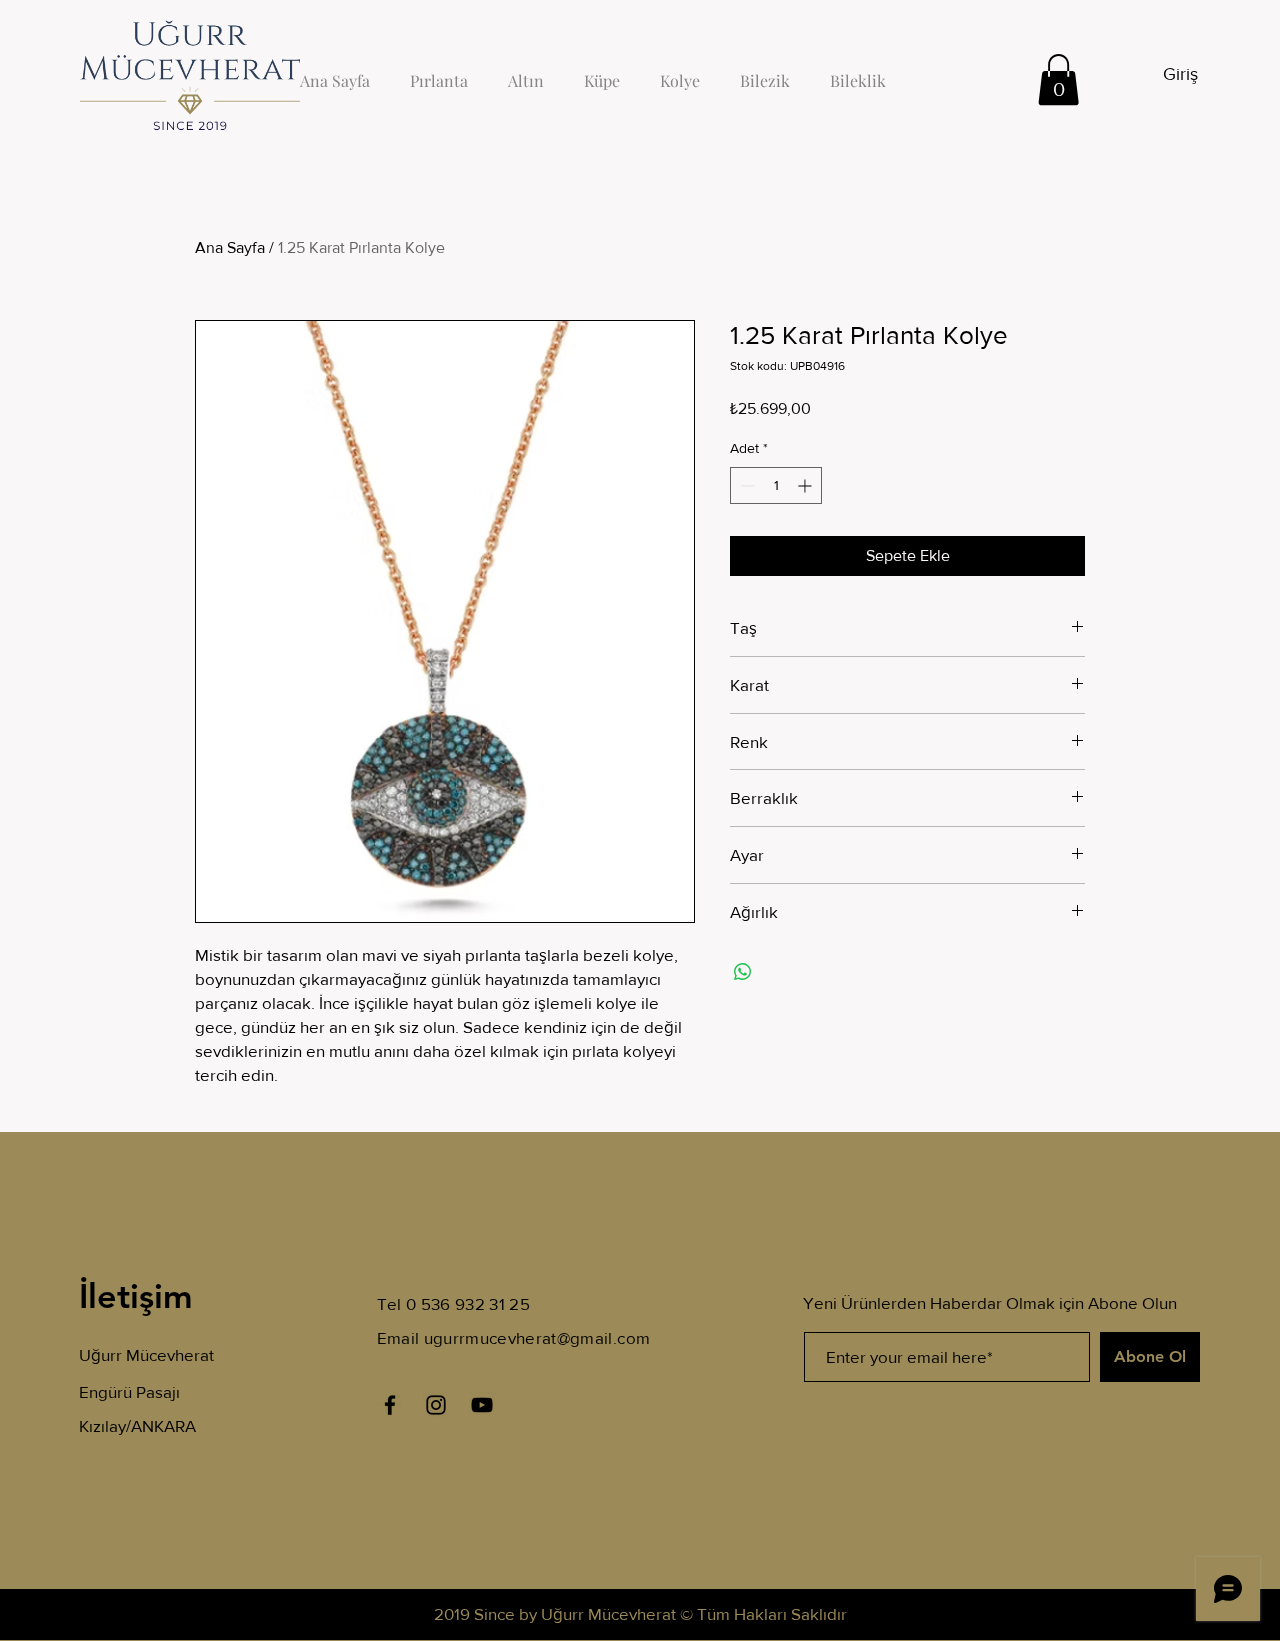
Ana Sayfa (230, 247)
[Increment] (806, 485)
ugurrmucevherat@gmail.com (537, 1337)
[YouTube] (482, 1405)
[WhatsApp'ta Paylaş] (743, 972)
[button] (1058, 79)
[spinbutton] (776, 485)
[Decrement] (745, 485)
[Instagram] (436, 1405)
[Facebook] (390, 1405)
